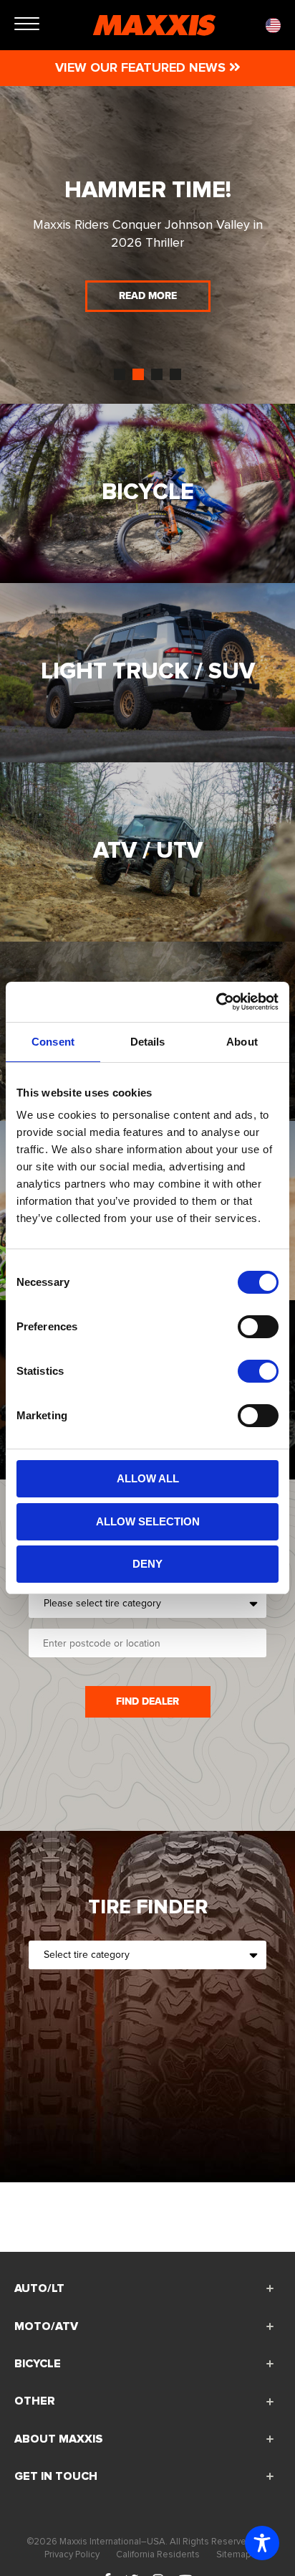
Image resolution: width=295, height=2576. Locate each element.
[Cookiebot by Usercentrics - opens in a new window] (216, 1002)
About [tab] (242, 1042)
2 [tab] (138, 374)
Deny (147, 1564)
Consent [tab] (53, 1042)
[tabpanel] (147, 245)
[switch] (258, 1327)
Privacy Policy (72, 2554)
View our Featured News (142, 67)
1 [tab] (120, 374)
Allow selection (148, 1521)
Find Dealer (147, 1701)
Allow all (148, 1478)
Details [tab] (148, 1042)
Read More (148, 337)
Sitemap (233, 2554)
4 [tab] (175, 374)
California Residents (158, 2554)
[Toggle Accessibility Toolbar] (262, 2543)
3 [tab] (157, 374)
